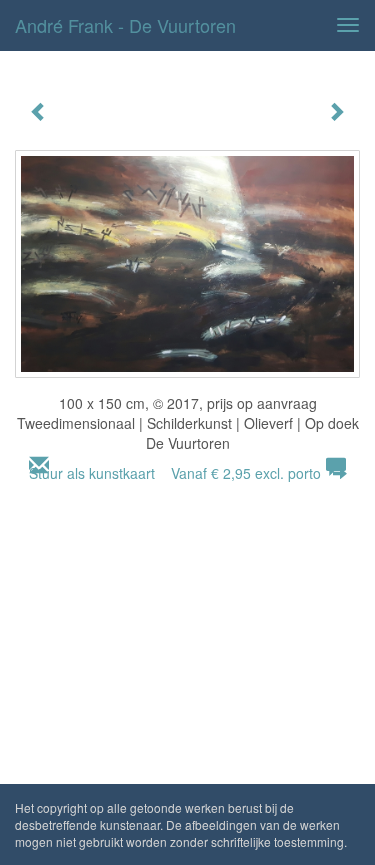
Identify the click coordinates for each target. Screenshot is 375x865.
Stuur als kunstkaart (175, 473)
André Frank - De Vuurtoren (125, 25)
